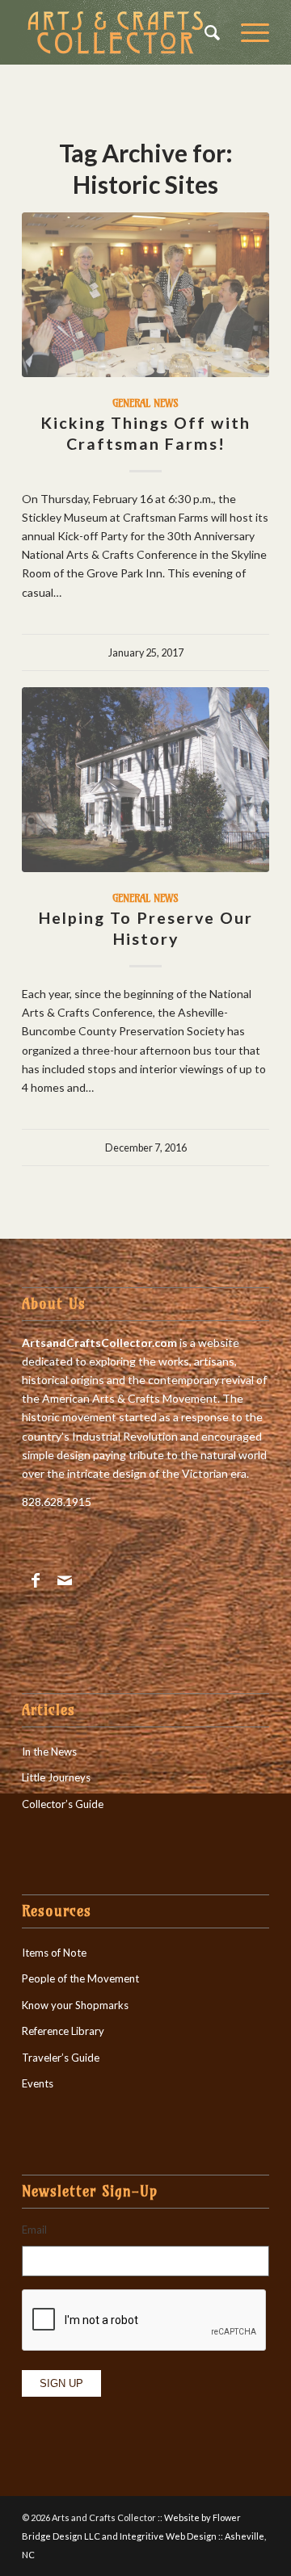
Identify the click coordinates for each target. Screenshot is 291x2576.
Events (38, 2083)
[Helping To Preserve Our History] (145, 780)
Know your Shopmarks (75, 2005)
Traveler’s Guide (61, 2058)
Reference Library (63, 2031)
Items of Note (54, 1953)
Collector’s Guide (63, 1804)
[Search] (207, 32)
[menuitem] (207, 32)
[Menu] (247, 32)
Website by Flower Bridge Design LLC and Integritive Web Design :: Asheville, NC (144, 2536)
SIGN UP (61, 2383)
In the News (49, 1752)
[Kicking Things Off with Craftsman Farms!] (145, 295)
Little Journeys (56, 1777)
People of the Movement (80, 1978)
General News (145, 403)
